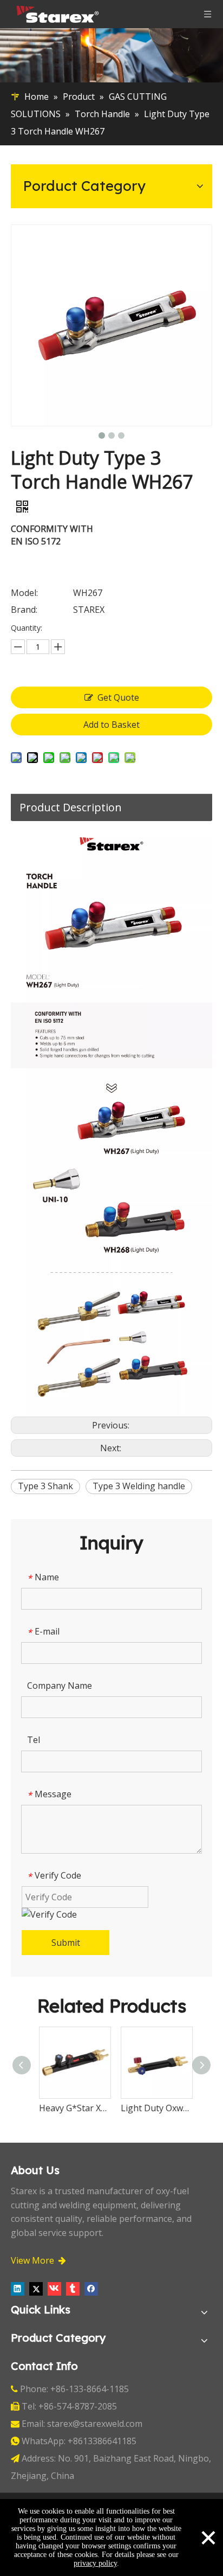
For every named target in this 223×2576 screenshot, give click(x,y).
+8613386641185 (102, 2441)
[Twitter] (36, 2289)
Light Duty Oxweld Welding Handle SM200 (79, 2108)
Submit (66, 1943)
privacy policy (95, 2563)
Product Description (71, 807)
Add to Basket (111, 725)
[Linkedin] (18, 2289)
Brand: (24, 610)
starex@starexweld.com (95, 2424)
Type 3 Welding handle (139, 1486)
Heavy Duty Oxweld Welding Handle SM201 (161, 2108)
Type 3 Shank (45, 1486)
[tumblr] (73, 2289)
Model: (24, 593)
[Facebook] (91, 2289)
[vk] (54, 2289)
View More (38, 2260)
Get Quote (118, 697)
